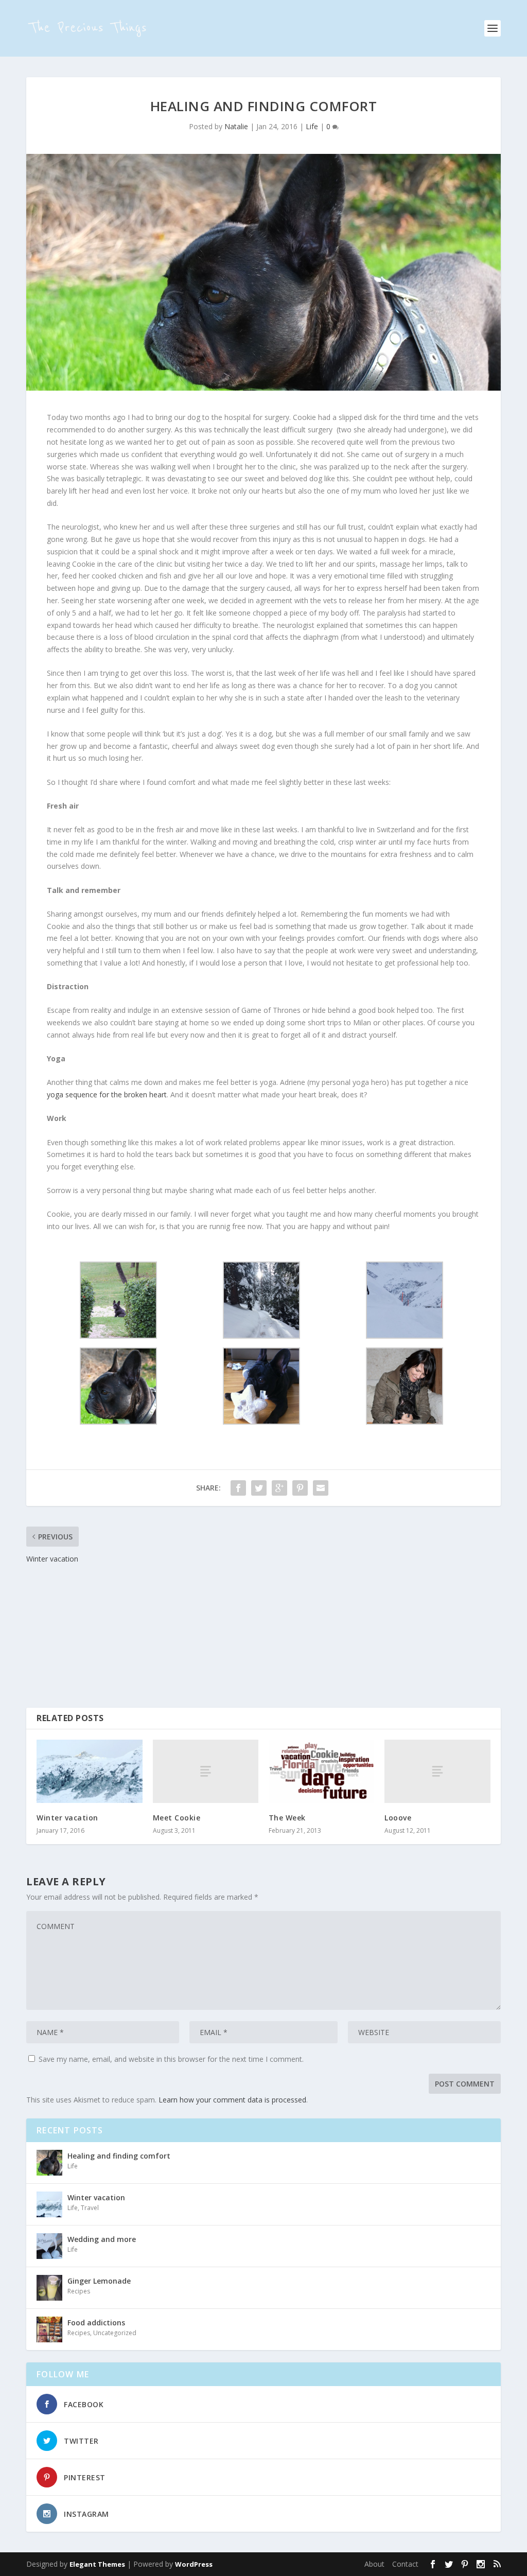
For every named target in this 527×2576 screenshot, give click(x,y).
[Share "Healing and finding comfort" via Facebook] (238, 1488)
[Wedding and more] (49, 2246)
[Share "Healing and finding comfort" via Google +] (279, 1488)
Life (312, 126)
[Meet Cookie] (206, 1771)
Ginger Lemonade (99, 2281)
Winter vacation (67, 1818)
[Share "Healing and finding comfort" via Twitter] (259, 1488)
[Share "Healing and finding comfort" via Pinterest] (300, 1488)
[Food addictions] (49, 2329)
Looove (398, 1818)
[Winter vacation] (89, 1771)
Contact (405, 2564)
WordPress (194, 2564)
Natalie (236, 126)
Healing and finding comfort (119, 2156)
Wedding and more (102, 2239)
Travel (90, 2208)
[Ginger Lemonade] (49, 2288)
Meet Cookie (177, 1818)
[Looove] (437, 1771)
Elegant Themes (97, 2564)
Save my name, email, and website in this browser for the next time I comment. (171, 2059)
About (374, 2564)
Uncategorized (115, 2333)
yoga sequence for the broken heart (107, 1094)
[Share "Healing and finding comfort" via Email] (321, 1488)
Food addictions (96, 2323)
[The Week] (321, 1771)
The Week (287, 1818)
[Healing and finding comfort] (49, 2163)
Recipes (79, 2291)
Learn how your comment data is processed (232, 2100)
